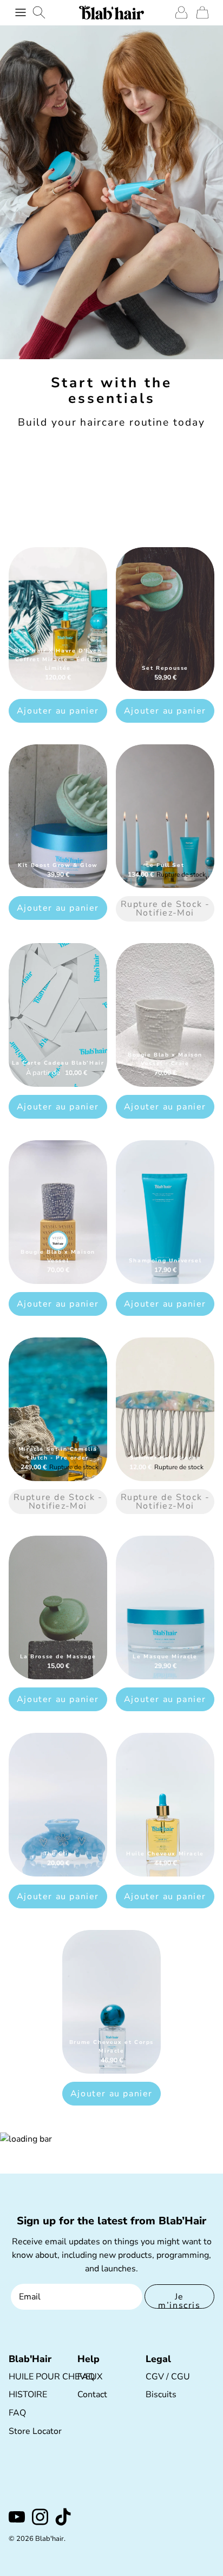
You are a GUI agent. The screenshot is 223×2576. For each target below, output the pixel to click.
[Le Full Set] (165, 816)
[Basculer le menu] (21, 12)
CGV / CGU (168, 2377)
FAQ (17, 2413)
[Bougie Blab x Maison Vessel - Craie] (165, 1015)
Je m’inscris (179, 2300)
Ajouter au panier (58, 711)
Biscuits (161, 2395)
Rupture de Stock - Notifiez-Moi (165, 909)
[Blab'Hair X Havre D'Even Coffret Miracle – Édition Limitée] (58, 619)
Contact (92, 2395)
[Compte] (179, 12)
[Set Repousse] (165, 619)
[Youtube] (17, 2517)
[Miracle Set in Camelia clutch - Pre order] (58, 1409)
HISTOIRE (28, 2395)
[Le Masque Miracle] (165, 1608)
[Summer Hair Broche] (165, 1409)
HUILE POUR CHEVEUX (55, 2377)
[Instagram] (40, 2517)
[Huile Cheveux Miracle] (165, 1805)
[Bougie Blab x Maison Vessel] (58, 1212)
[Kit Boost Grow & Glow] (58, 816)
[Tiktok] (63, 2517)
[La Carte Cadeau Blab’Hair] (58, 1015)
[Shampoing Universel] (165, 1212)
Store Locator (35, 2431)
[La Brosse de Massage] (58, 1608)
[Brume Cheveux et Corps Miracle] (111, 2002)
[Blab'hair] (111, 12)
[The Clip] (58, 1805)
